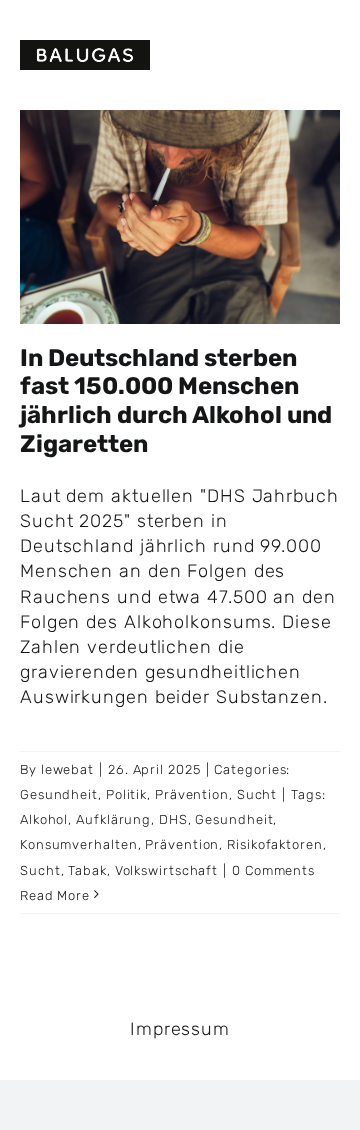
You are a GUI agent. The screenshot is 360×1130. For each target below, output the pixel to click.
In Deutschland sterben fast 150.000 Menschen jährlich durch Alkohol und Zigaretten (176, 401)
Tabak (87, 870)
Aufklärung (113, 819)
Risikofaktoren (275, 844)
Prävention (192, 794)
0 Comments (273, 870)
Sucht (257, 794)
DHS (173, 819)
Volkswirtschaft (167, 870)
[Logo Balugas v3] (85, 49)
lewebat (67, 769)
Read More (55, 895)
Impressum (180, 1029)
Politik (126, 794)
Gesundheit (59, 794)
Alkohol (44, 819)
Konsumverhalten (79, 844)
